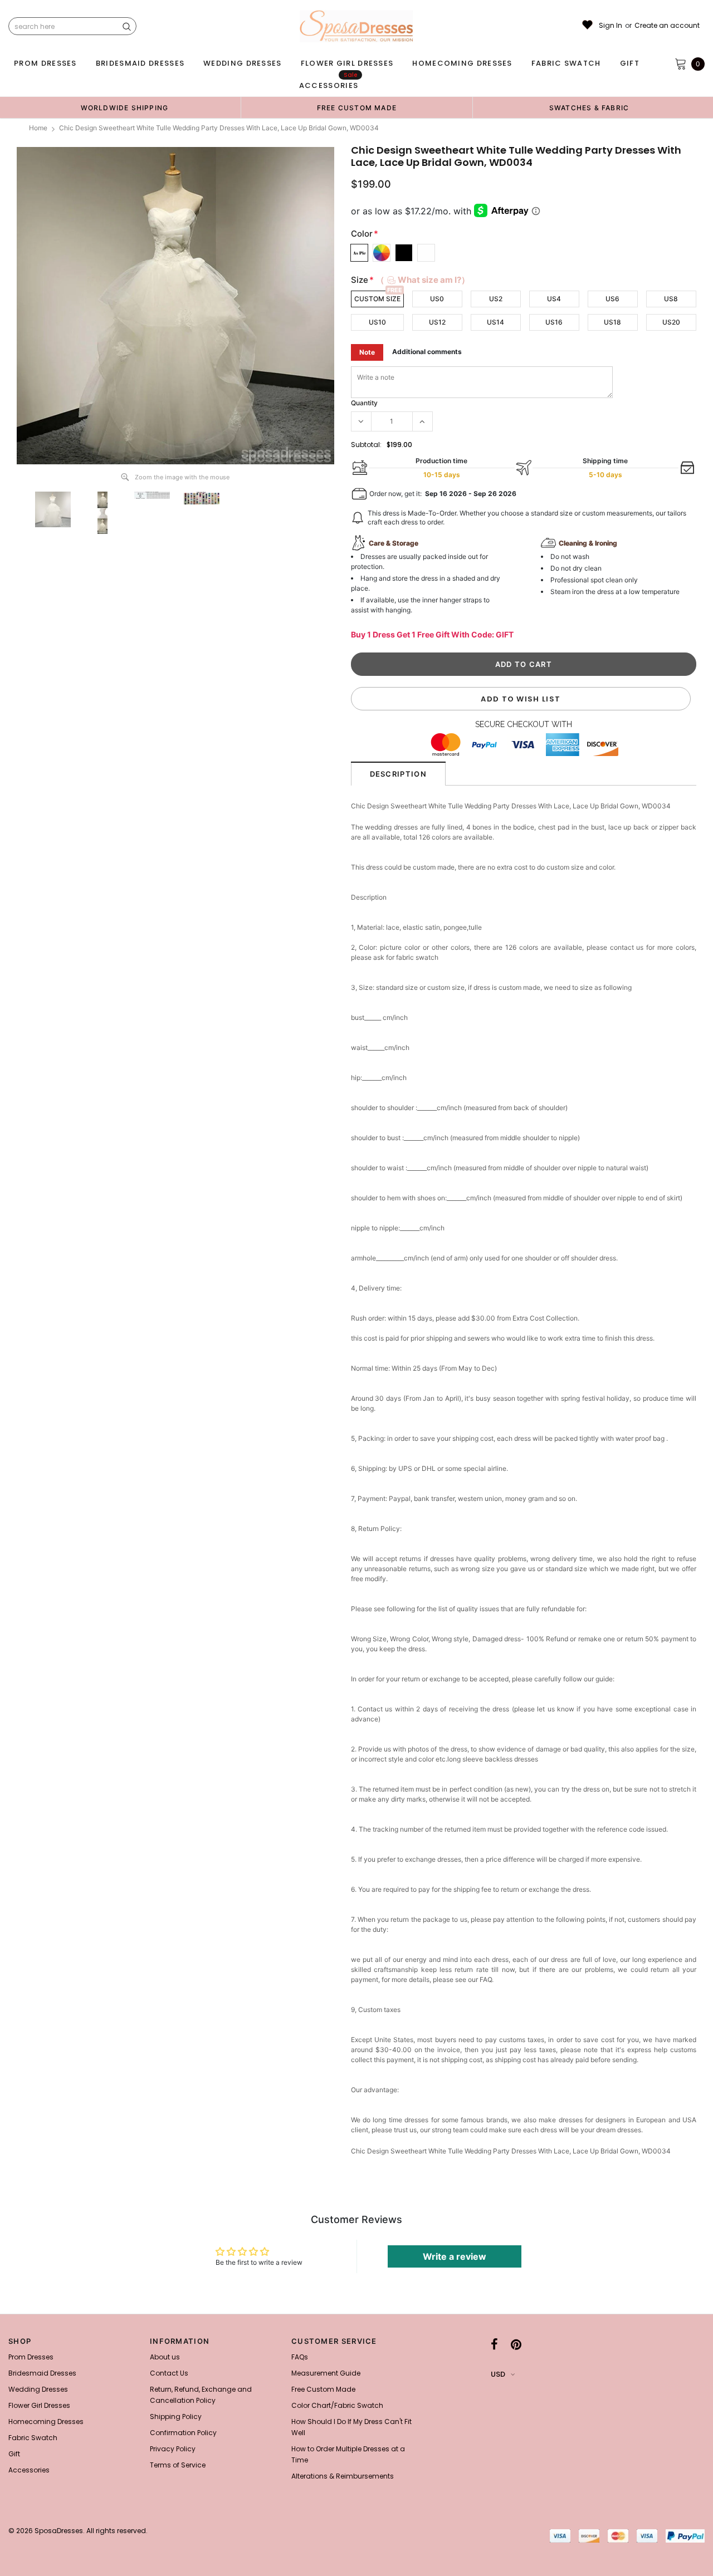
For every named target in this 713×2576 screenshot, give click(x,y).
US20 (671, 322)
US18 (612, 322)
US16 (554, 322)
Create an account (667, 26)
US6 (612, 299)
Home (38, 128)
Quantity (364, 403)
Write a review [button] (455, 2256)
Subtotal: (366, 445)
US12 (437, 322)
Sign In (611, 26)
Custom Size (377, 299)
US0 (437, 299)
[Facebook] (494, 2344)
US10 (377, 322)
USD (498, 2374)
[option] (124, 107)
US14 (495, 322)
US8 (671, 299)
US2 (496, 299)
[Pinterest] (516, 2344)
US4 (554, 299)
